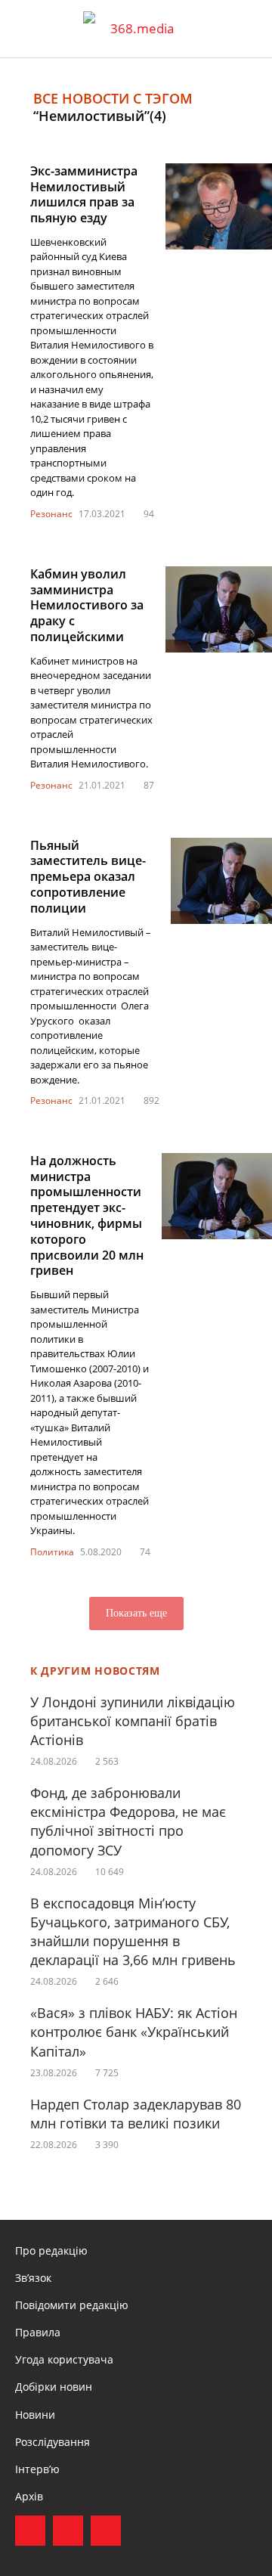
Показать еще (136, 1613)
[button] (246, 29)
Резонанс (51, 514)
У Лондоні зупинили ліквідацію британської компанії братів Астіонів (133, 1721)
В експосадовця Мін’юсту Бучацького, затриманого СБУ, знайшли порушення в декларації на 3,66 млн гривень (133, 1932)
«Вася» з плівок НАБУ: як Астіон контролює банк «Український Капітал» (134, 2032)
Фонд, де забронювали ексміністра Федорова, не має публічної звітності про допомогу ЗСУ (128, 1821)
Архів (29, 2496)
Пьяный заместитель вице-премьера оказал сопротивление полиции (88, 877)
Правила (38, 2332)
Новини (35, 2415)
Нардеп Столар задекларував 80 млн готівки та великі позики (136, 2114)
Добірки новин (54, 2387)
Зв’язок (33, 2278)
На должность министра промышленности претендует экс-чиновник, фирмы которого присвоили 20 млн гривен (87, 1216)
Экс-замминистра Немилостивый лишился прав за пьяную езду (84, 194)
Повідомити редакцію (72, 2305)
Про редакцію (51, 2251)
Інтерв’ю (37, 2469)
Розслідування (53, 2442)
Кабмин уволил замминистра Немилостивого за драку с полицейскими (87, 605)
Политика (52, 1552)
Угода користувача (64, 2359)
